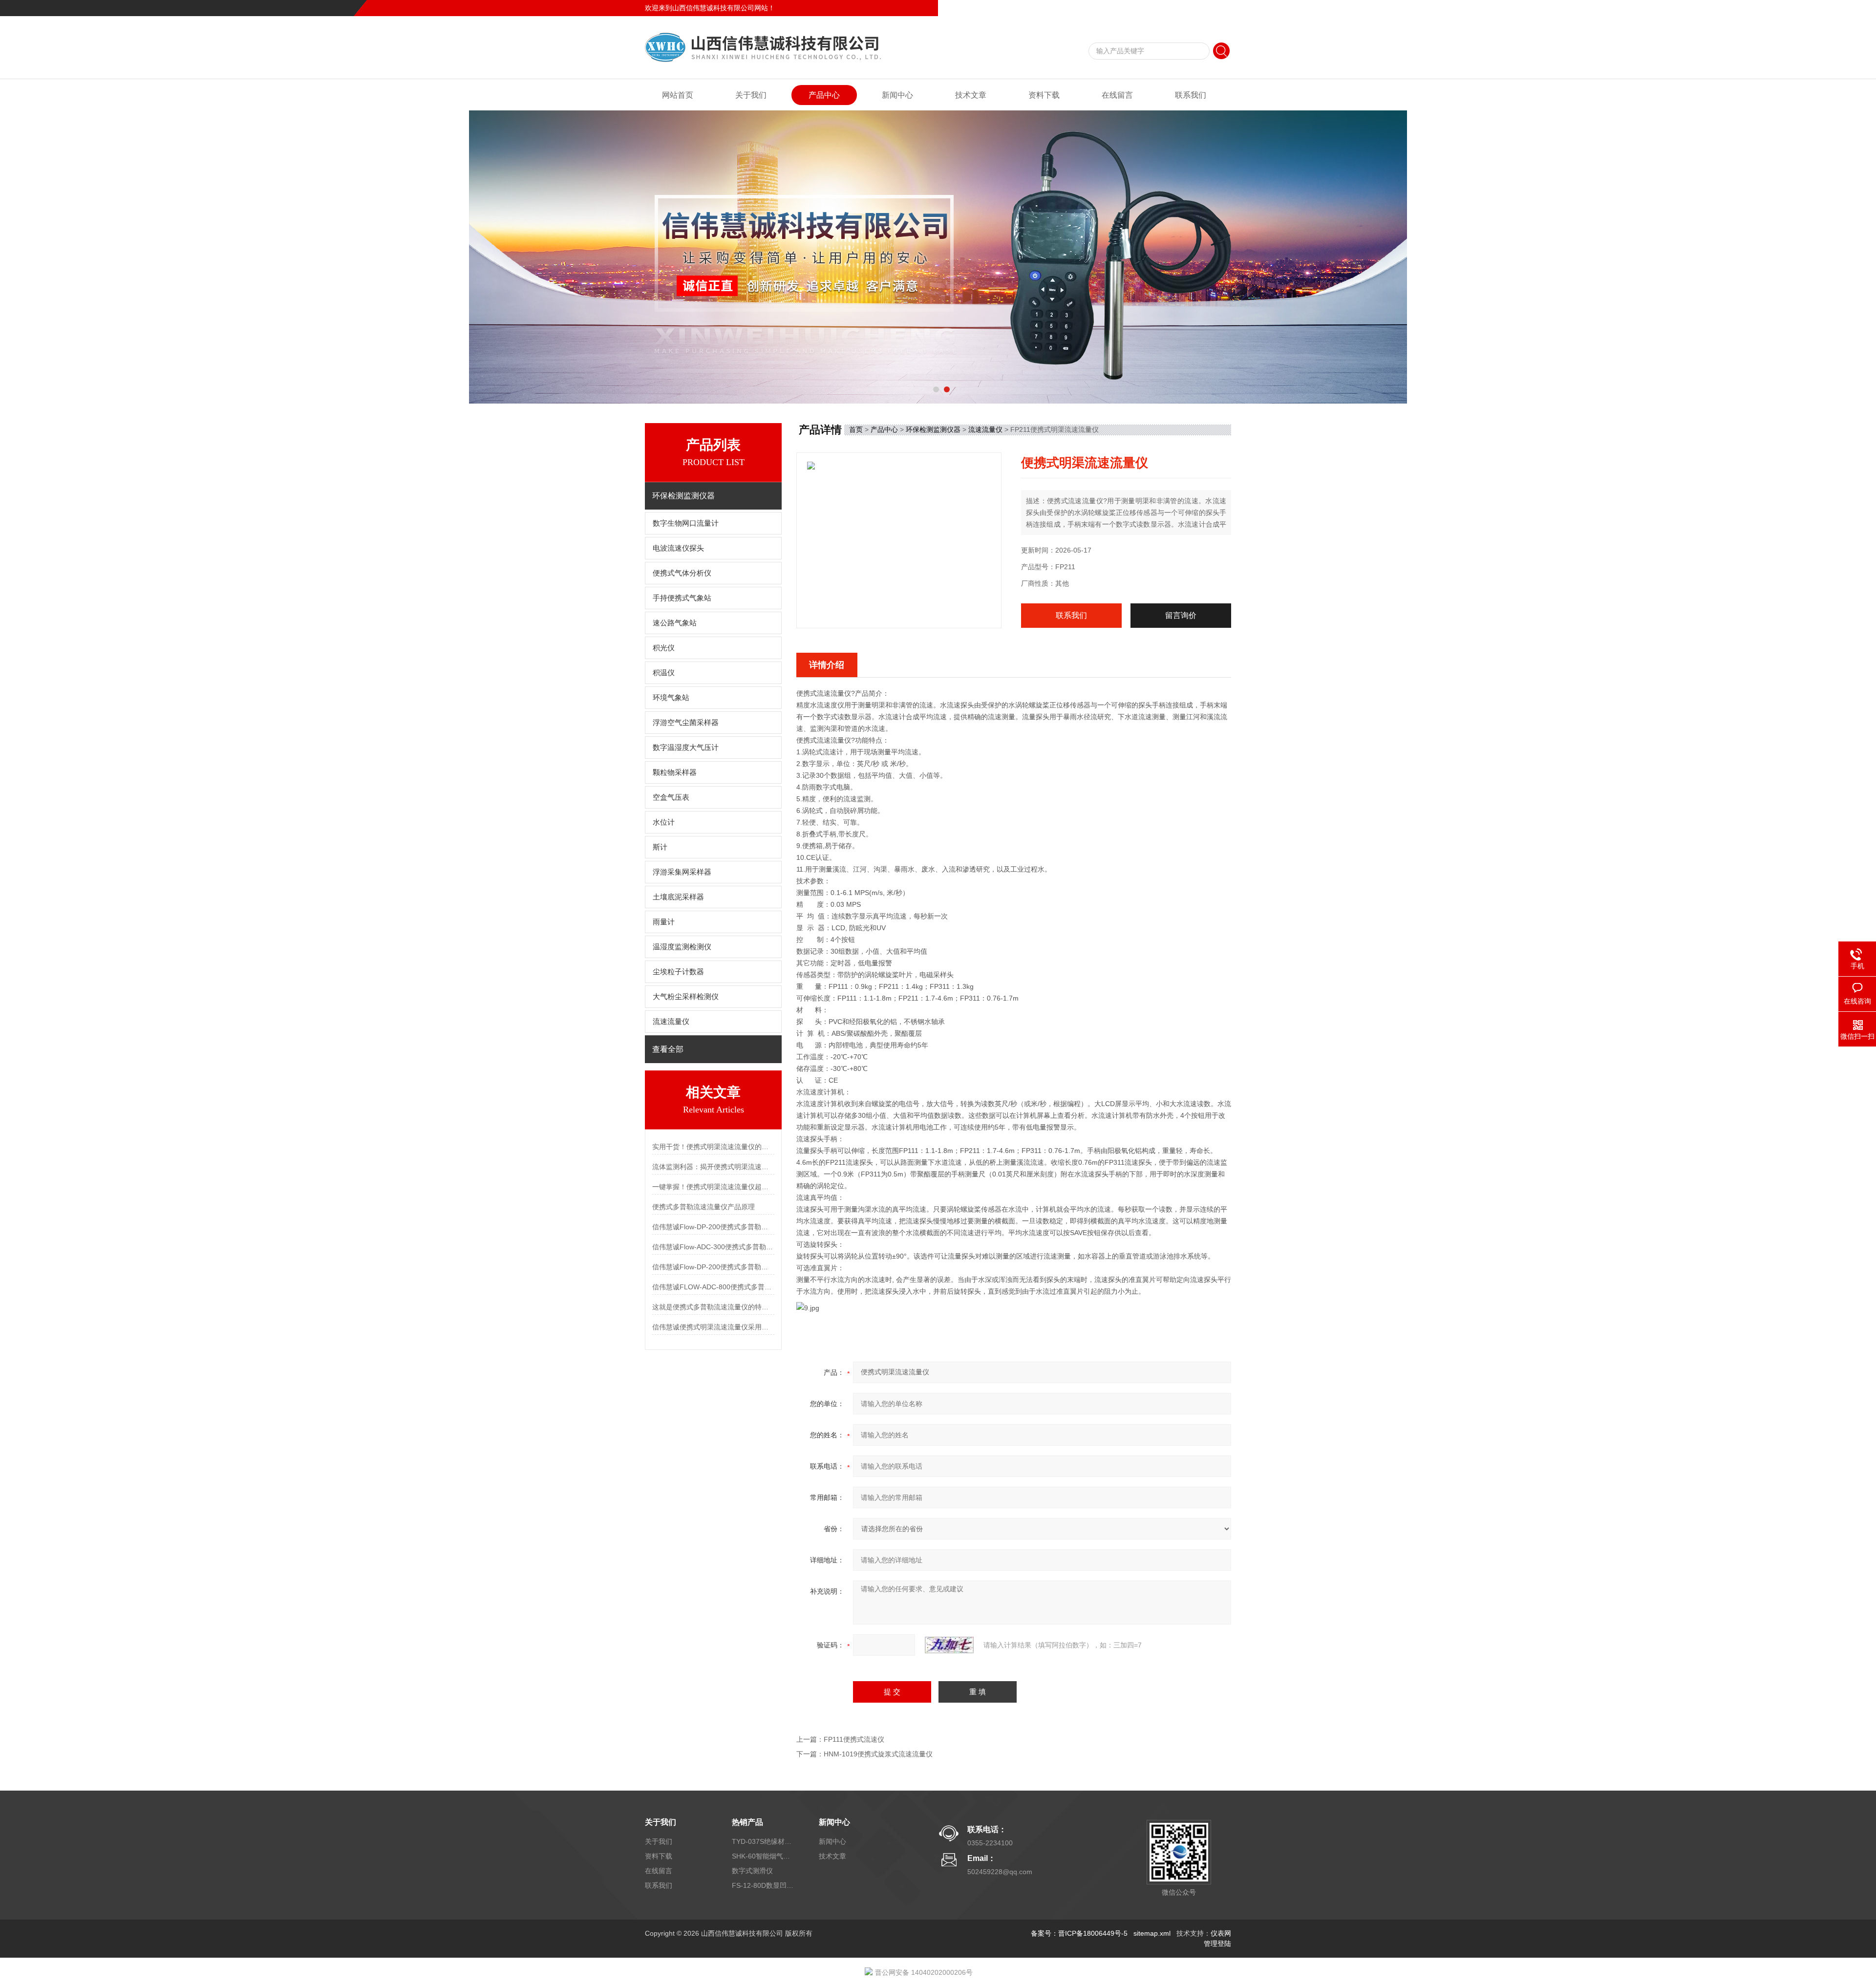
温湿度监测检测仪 (682, 947)
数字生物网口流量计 (686, 523)
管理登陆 (1217, 1944)
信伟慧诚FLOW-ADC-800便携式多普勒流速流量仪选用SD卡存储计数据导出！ (713, 1287)
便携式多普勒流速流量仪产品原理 (703, 1207)
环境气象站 (671, 698)
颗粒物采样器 (675, 772)
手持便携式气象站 (682, 598)
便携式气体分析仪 (682, 573)
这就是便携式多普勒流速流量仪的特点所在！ (713, 1307)
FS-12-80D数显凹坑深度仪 (764, 1885)
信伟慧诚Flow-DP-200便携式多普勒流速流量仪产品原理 (713, 1267)
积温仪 (664, 673)
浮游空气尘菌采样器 (686, 723)
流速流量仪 (671, 1022)
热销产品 (747, 1822)
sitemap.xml (1152, 1933)
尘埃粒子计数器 (678, 972)
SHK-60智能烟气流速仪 (764, 1856)
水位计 (664, 822)
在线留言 (1184, 8)
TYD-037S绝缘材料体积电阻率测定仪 (764, 1841)
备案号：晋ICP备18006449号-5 (1079, 1933)
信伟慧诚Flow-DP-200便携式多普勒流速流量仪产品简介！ (713, 1227)
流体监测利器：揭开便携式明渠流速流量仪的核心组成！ (713, 1167)
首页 (856, 429)
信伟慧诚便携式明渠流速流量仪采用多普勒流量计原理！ (713, 1327)
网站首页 (678, 95)
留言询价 (1181, 615)
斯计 (660, 847)
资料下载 (1044, 95)
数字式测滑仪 (752, 1871)
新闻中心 (897, 95)
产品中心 (824, 95)
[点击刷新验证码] (949, 1645)
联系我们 (1217, 8)
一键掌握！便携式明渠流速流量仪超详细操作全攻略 (713, 1187)
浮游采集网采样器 (682, 872)
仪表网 (1221, 1933)
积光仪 (664, 648)
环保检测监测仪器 (933, 429)
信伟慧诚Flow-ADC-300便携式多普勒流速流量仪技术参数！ (713, 1247)
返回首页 (1151, 8)
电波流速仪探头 (678, 548)
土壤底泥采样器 (678, 897)
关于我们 (751, 95)
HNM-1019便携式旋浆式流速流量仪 (878, 1754)
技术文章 (971, 95)
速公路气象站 (675, 623)
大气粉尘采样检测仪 (686, 997)
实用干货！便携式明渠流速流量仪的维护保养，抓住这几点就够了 (713, 1147)
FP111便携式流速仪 (854, 1739)
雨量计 (664, 922)
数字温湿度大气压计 (686, 748)
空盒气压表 (671, 797)
